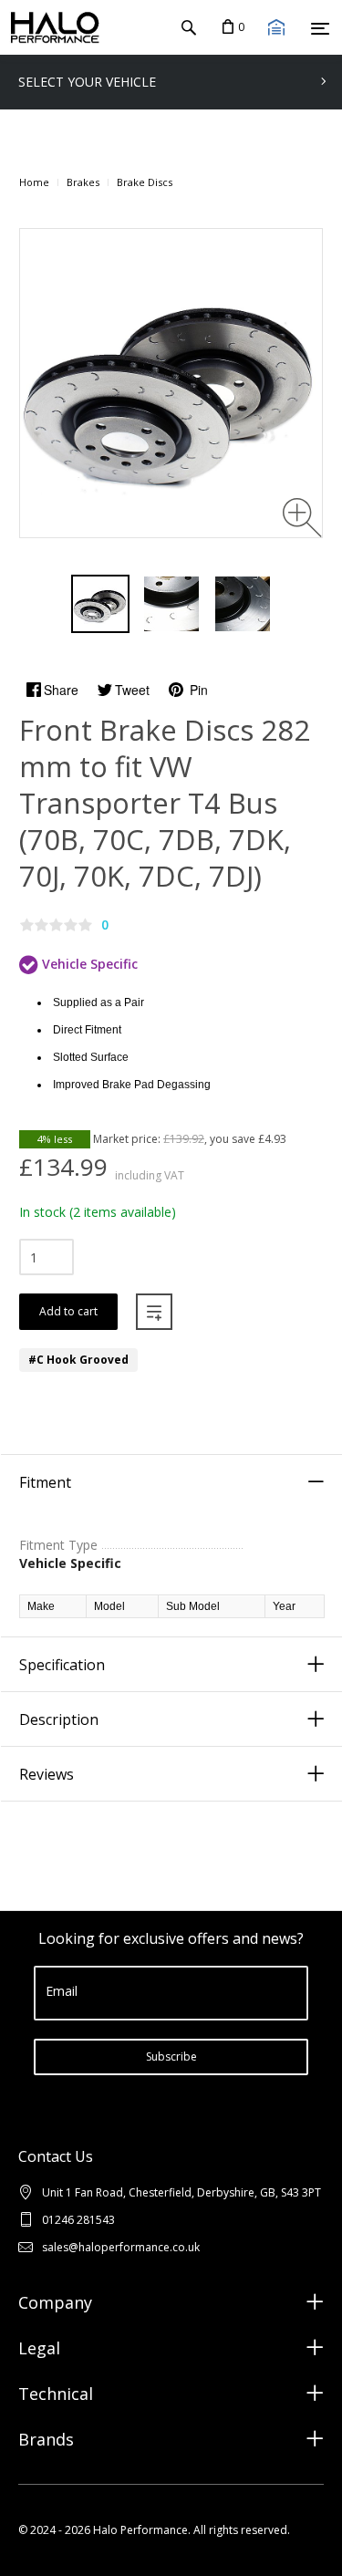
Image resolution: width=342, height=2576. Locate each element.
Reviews (47, 1774)
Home (34, 182)
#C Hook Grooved (78, 1360)
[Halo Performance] (50, 27)
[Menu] (320, 28)
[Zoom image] (302, 518)
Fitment (45, 1482)
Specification (62, 1665)
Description (59, 1719)
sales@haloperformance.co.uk (121, 2247)
